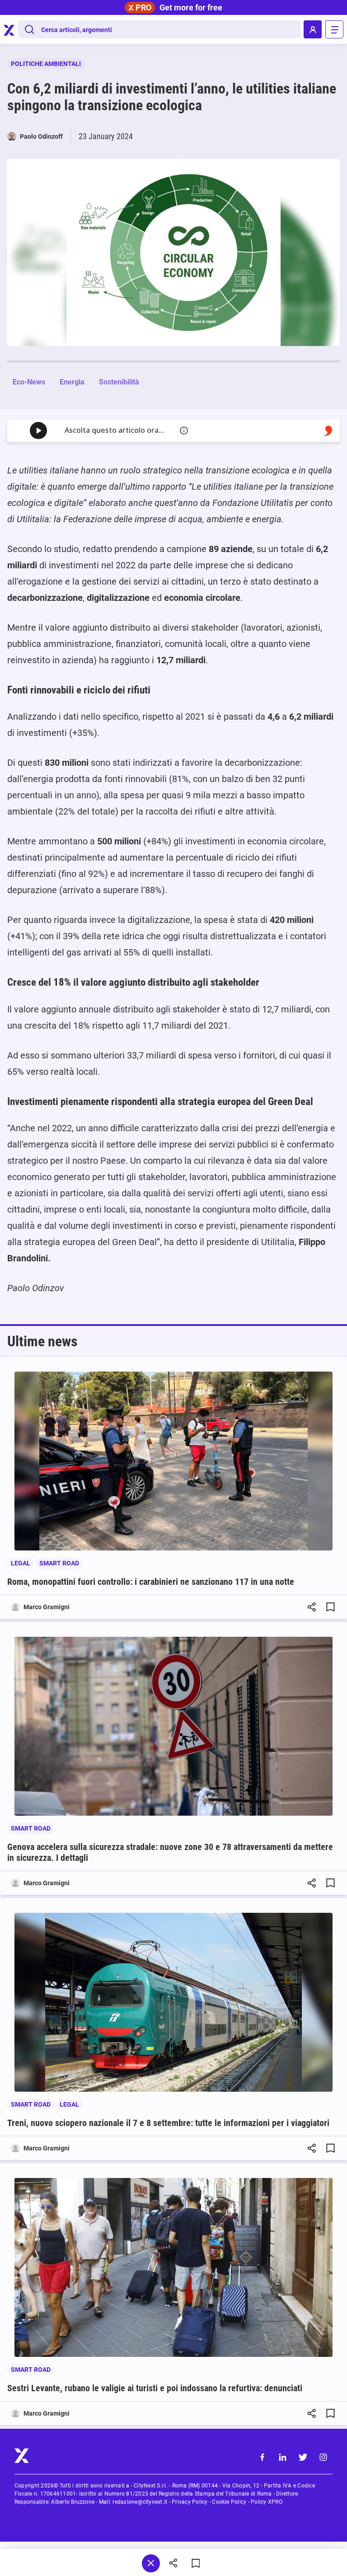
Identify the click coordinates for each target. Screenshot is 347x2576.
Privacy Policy (190, 2502)
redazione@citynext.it (140, 2502)
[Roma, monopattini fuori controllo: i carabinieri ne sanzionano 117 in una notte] (173, 1461)
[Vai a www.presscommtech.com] (328, 431)
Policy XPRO (267, 2502)
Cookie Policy (229, 2502)
